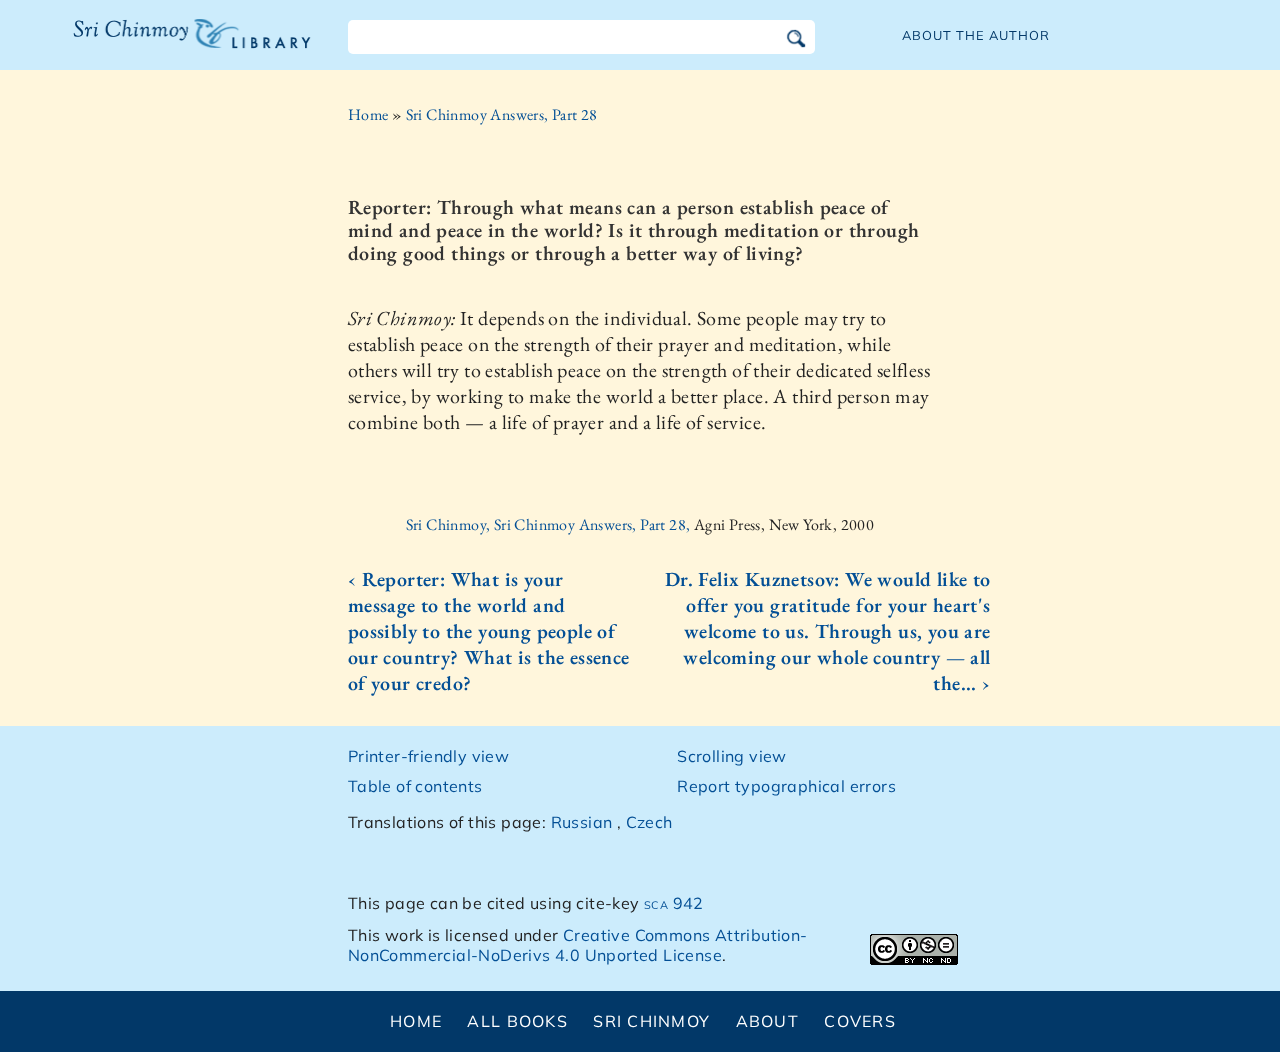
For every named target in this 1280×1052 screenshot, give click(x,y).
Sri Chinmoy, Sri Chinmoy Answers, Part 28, (550, 524)
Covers (860, 1021)
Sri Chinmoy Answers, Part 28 (502, 114)
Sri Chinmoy (651, 1021)
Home (368, 114)
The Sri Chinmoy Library (151, 46)
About (767, 1021)
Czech (649, 822)
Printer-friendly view (428, 756)
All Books (517, 1021)
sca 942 (674, 903)
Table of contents (415, 786)
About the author (976, 35)
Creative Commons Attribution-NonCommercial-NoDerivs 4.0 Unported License (578, 945)
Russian (582, 822)
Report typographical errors (786, 786)
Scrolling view (732, 756)
